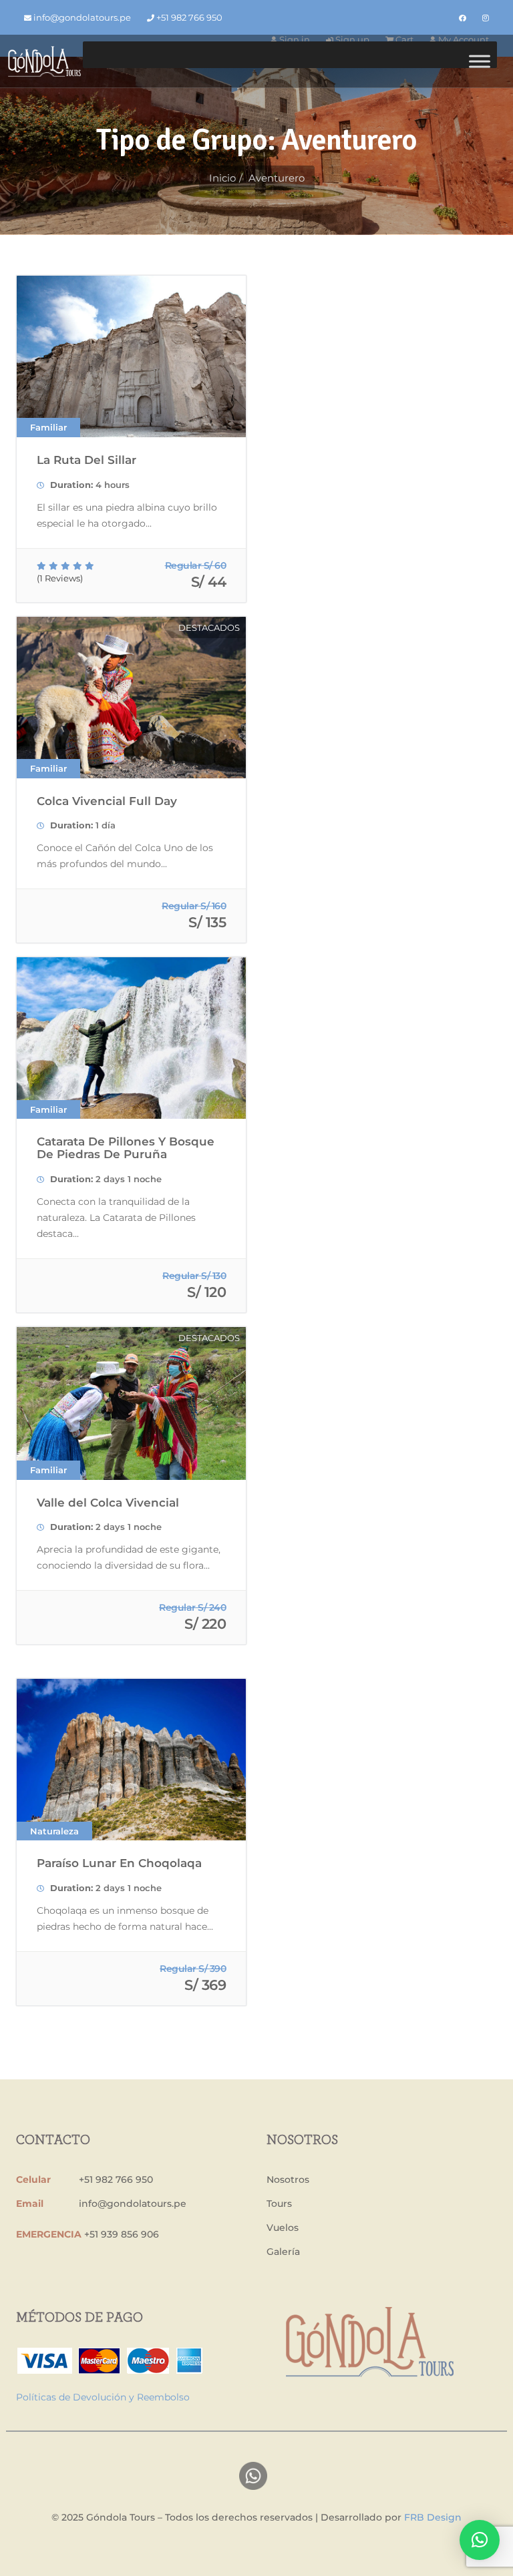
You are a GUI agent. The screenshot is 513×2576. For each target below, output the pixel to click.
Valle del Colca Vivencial (108, 1503)
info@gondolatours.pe (81, 17)
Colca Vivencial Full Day (107, 801)
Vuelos (283, 2228)
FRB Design (433, 2517)
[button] (480, 2540)
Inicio (222, 178)
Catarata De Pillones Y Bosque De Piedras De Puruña (126, 1148)
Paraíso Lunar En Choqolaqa (119, 1863)
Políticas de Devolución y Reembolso (103, 2397)
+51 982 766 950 (188, 17)
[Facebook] (463, 18)
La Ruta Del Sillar (87, 460)
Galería (283, 2252)
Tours (279, 2204)
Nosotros (288, 2179)
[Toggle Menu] (480, 61)
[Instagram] (486, 18)
